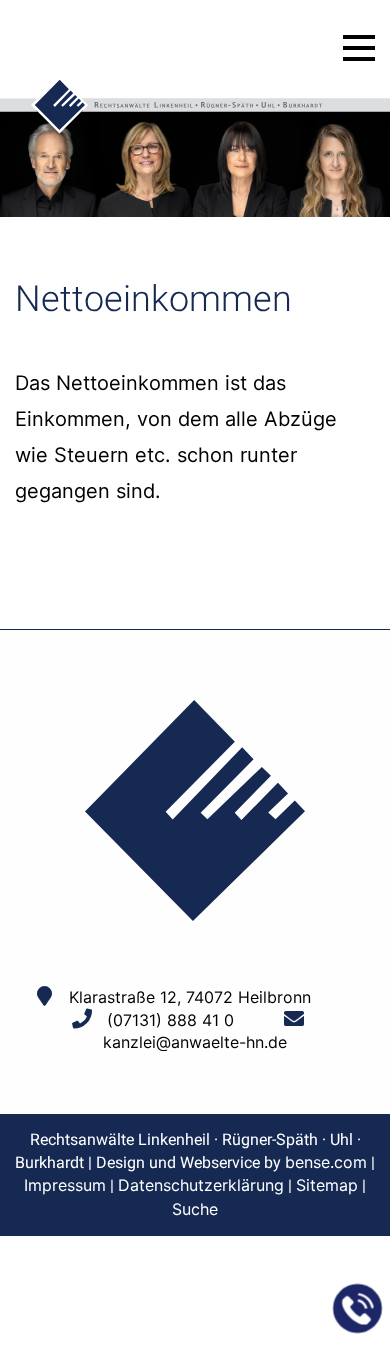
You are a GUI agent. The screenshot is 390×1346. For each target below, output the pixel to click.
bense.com (326, 1162)
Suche (195, 1209)
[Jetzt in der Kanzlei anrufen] (358, 1309)
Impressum (65, 1185)
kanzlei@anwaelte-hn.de (195, 1042)
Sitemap (327, 1185)
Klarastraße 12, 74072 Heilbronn (190, 997)
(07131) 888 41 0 (170, 1020)
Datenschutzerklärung (201, 1185)
